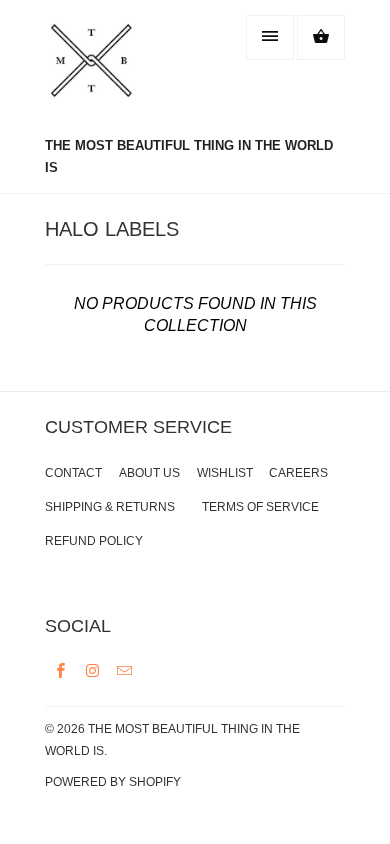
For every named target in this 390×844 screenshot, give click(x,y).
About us (149, 473)
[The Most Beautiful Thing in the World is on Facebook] (61, 670)
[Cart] (321, 37)
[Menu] (270, 37)
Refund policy (94, 541)
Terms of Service (260, 507)
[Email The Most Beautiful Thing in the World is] (125, 670)
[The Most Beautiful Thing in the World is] (125, 71)
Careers (298, 473)
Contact (73, 473)
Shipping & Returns (110, 507)
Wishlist (225, 473)
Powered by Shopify (113, 782)
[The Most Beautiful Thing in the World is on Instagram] (93, 670)
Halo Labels (112, 229)
